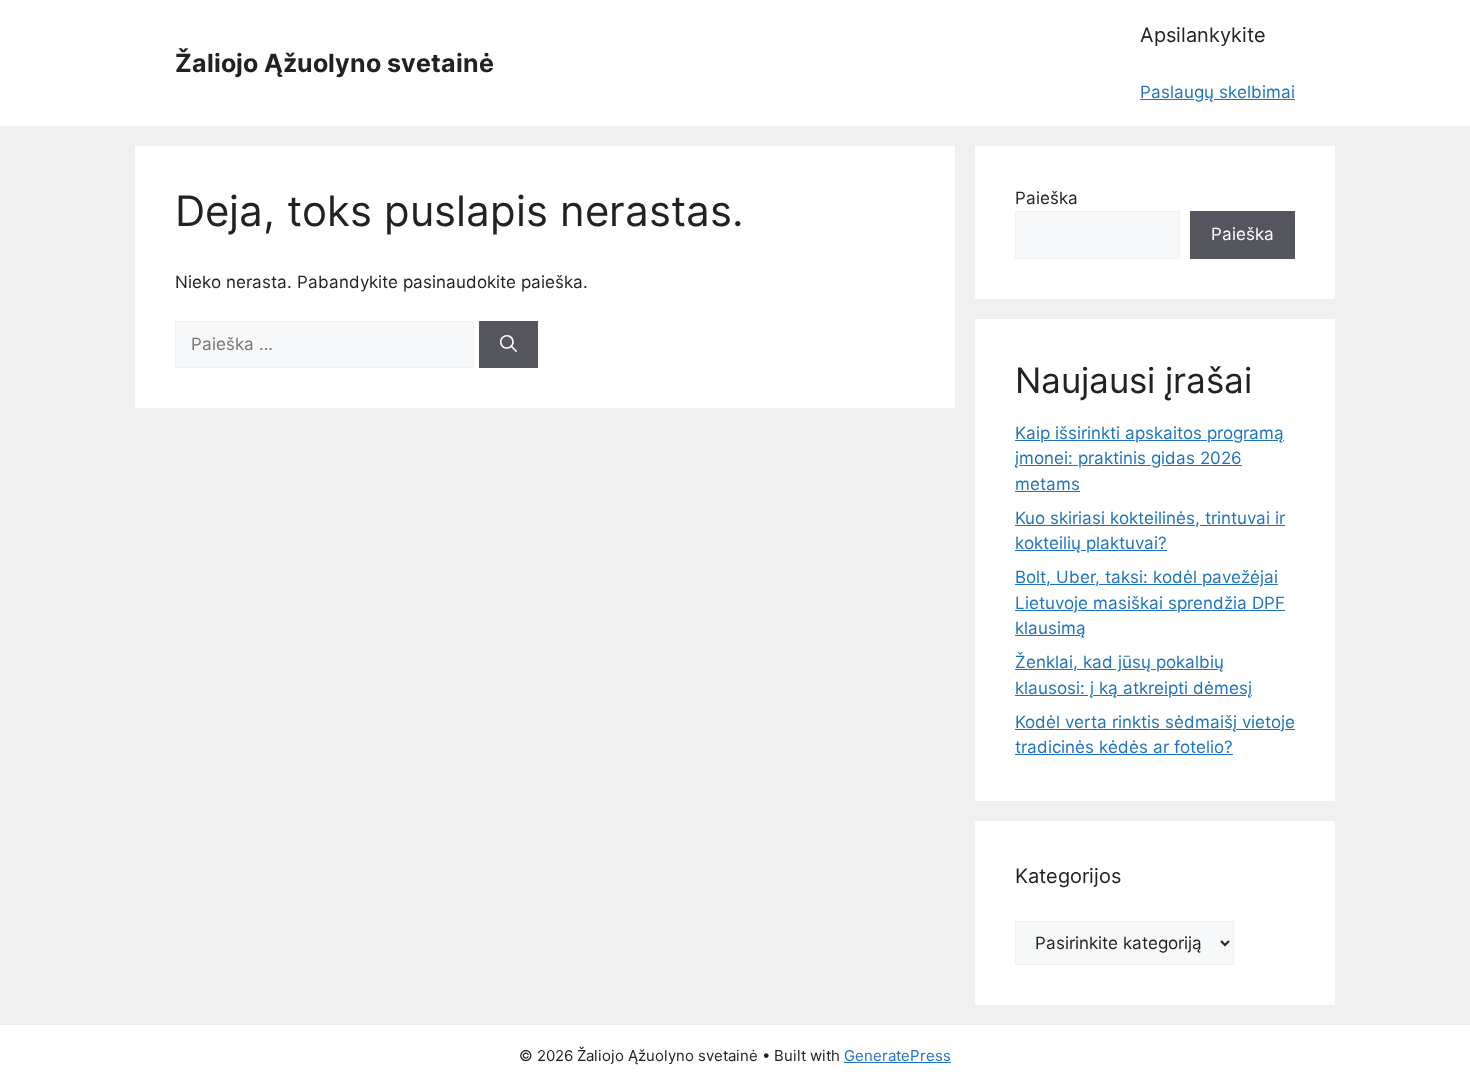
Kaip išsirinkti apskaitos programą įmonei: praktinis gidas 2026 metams (1149, 458)
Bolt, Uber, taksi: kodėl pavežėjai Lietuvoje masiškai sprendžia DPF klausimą (1150, 602)
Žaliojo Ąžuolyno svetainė (334, 63)
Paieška (1046, 198)
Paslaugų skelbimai (1217, 92)
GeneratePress (897, 1055)
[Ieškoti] (508, 345)
